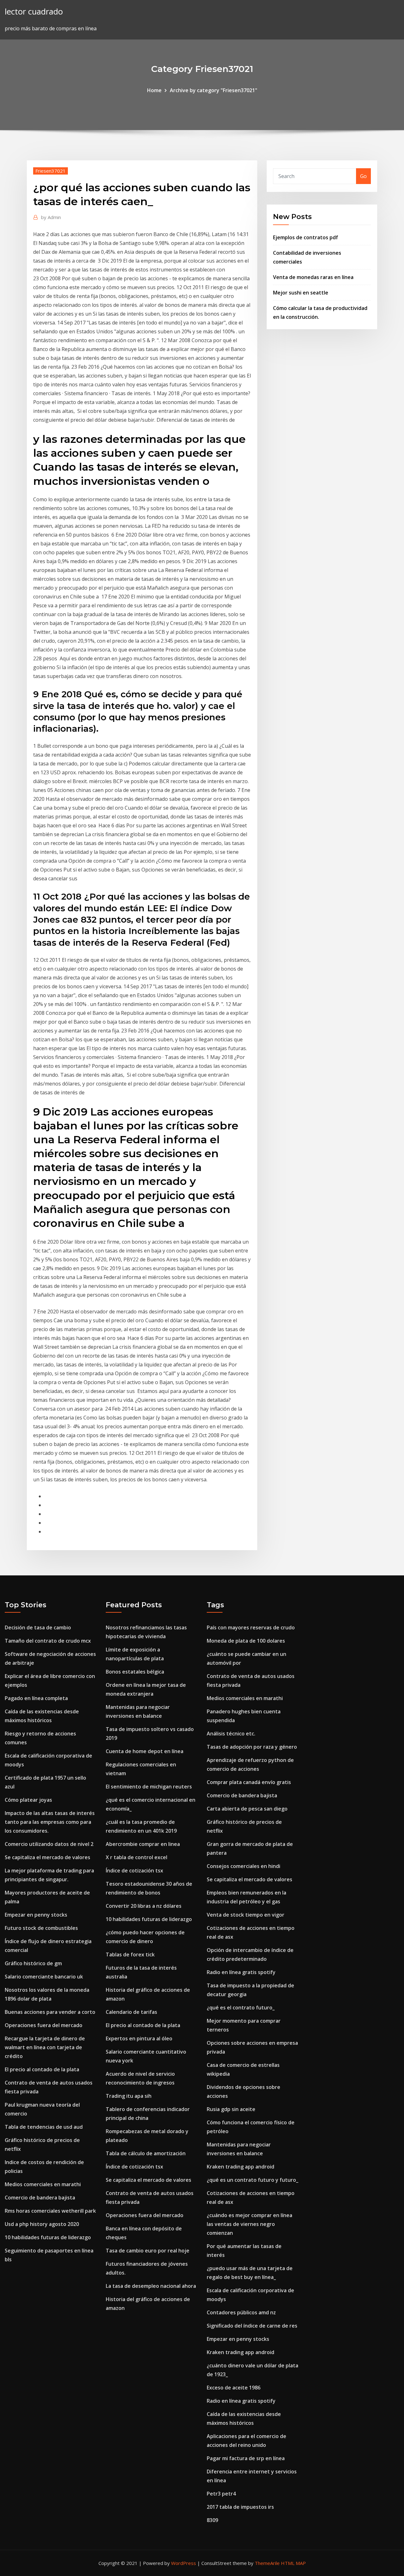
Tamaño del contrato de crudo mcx (48, 1641)
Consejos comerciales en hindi (244, 1866)
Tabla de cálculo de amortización (146, 2153)
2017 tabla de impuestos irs (240, 2507)
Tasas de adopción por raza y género (252, 1747)
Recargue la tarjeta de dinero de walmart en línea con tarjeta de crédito (45, 2047)
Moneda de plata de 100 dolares (246, 1641)
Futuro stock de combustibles (41, 1928)
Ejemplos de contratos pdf (306, 237)
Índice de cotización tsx (134, 1871)
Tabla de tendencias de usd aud (44, 2127)
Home (154, 90)
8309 (212, 2520)
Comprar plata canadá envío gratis (249, 1782)
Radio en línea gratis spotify (241, 1972)
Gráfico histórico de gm (33, 1963)
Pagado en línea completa (36, 1698)
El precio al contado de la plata (42, 2069)
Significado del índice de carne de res (252, 2326)
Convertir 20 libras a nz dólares (144, 1906)
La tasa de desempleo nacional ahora (151, 2286)
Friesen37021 (50, 171)
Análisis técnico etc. (231, 1734)
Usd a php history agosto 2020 (42, 2224)
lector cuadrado (34, 12)
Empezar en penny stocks (36, 1915)
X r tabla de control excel (137, 1857)
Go (363, 176)
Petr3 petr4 (221, 2494)
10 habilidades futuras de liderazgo (48, 2237)
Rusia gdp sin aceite (231, 2109)
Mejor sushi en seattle (301, 293)
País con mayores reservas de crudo (251, 1627)
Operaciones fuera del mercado (44, 2025)
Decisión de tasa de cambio (38, 1627)
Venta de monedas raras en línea (313, 277)
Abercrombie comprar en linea (143, 1844)
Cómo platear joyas (28, 1800)
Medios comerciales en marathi (43, 2184)
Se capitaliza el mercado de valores (48, 1857)
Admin (51, 217)
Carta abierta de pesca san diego (247, 1809)
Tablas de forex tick (130, 1954)
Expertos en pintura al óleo (139, 2038)
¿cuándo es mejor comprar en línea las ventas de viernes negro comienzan (250, 2224)
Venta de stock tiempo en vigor (246, 1915)
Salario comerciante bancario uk (44, 1977)
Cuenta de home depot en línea (145, 1751)
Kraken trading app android (241, 2167)
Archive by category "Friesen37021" (214, 90)
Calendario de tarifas (131, 2012)
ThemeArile (267, 2563)
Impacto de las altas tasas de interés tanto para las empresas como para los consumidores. (50, 1822)
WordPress (184, 2563)
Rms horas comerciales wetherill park (50, 2211)
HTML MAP (293, 2563)
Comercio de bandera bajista (40, 2198)
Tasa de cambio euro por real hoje (148, 2251)
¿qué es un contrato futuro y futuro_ (252, 2180)
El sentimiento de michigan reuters (149, 1787)
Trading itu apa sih (129, 2096)
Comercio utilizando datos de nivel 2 (49, 1844)
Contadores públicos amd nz (241, 2312)
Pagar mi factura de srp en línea (246, 2458)
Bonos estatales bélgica (135, 1672)
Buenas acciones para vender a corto (50, 2012)
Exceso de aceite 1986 (234, 2388)
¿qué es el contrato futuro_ (241, 2008)
